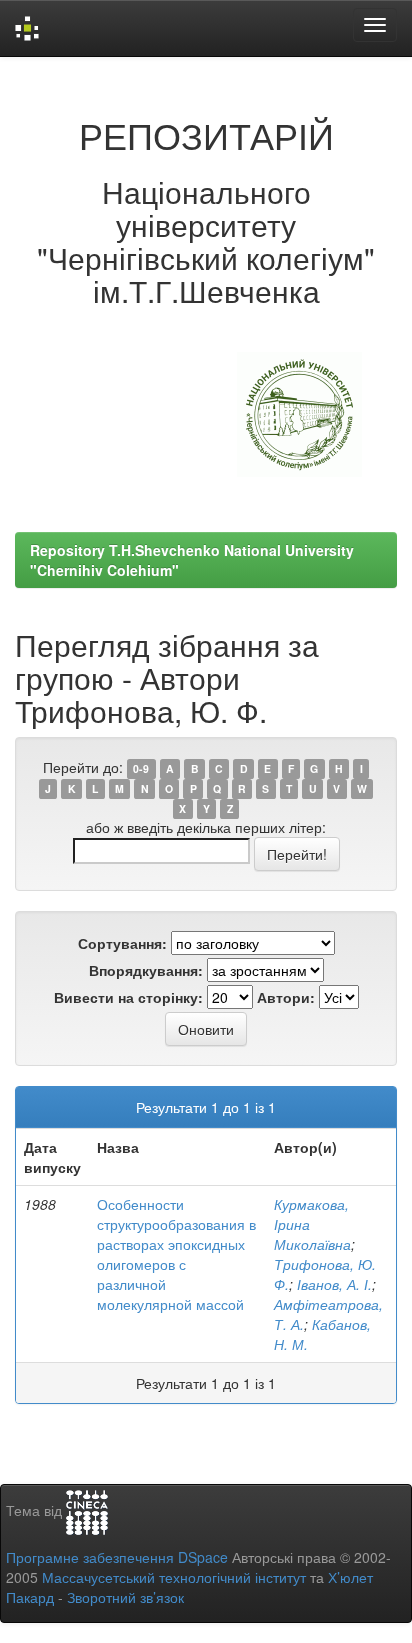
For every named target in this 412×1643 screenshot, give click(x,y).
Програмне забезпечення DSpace (117, 1557)
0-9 (141, 768)
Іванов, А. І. (334, 1284)
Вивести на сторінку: (128, 997)
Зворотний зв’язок (125, 1597)
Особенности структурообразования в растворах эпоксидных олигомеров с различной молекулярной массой (176, 1254)
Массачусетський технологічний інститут (174, 1577)
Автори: (286, 997)
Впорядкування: (146, 970)
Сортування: (122, 943)
